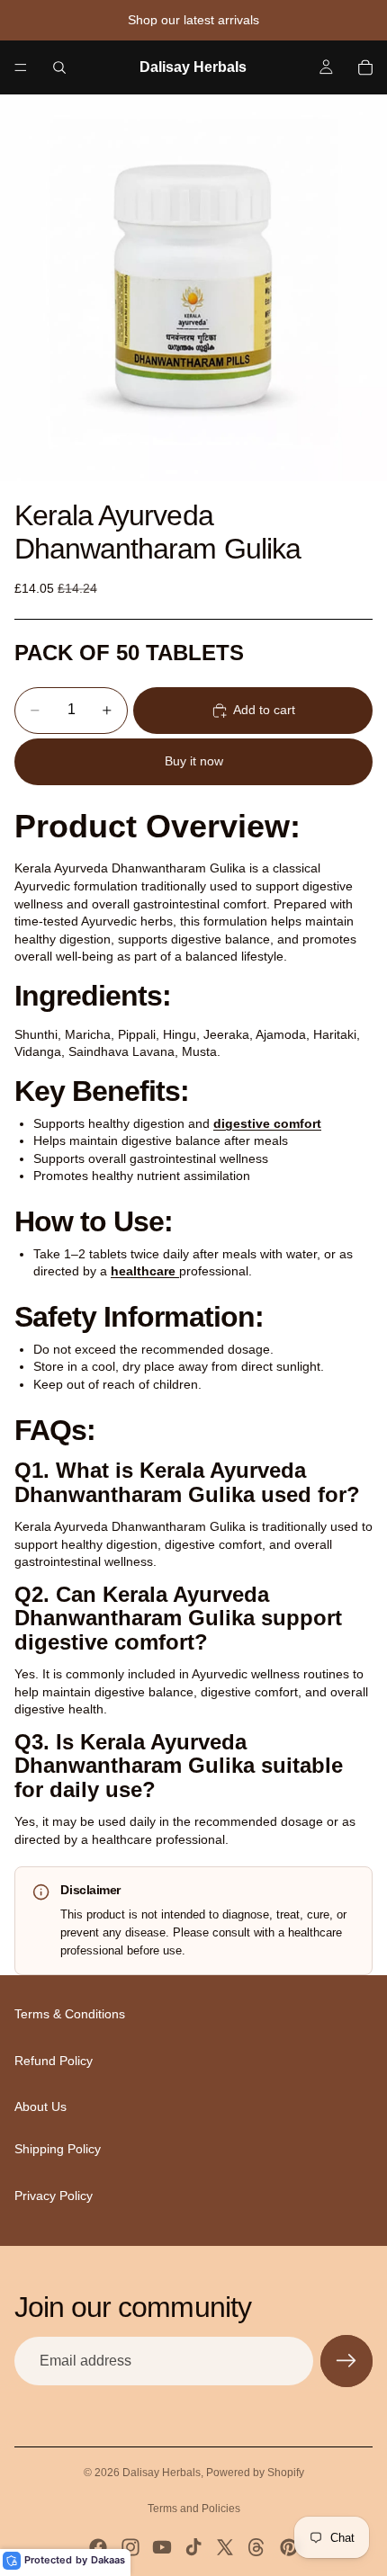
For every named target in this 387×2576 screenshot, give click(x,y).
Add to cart (264, 710)
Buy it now (194, 761)
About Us (40, 2107)
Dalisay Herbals (162, 2473)
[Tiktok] (193, 2547)
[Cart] (365, 67)
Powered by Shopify (255, 2473)
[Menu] (21, 67)
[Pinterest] (289, 2547)
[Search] (59, 67)
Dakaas (108, 2560)
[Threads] (256, 2547)
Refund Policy (54, 2061)
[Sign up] (346, 2361)
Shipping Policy (58, 2149)
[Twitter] (225, 2547)
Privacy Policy (54, 2196)
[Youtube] (162, 2547)
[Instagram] (130, 2547)
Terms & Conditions (70, 2015)
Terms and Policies (194, 2509)
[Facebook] (98, 2547)
